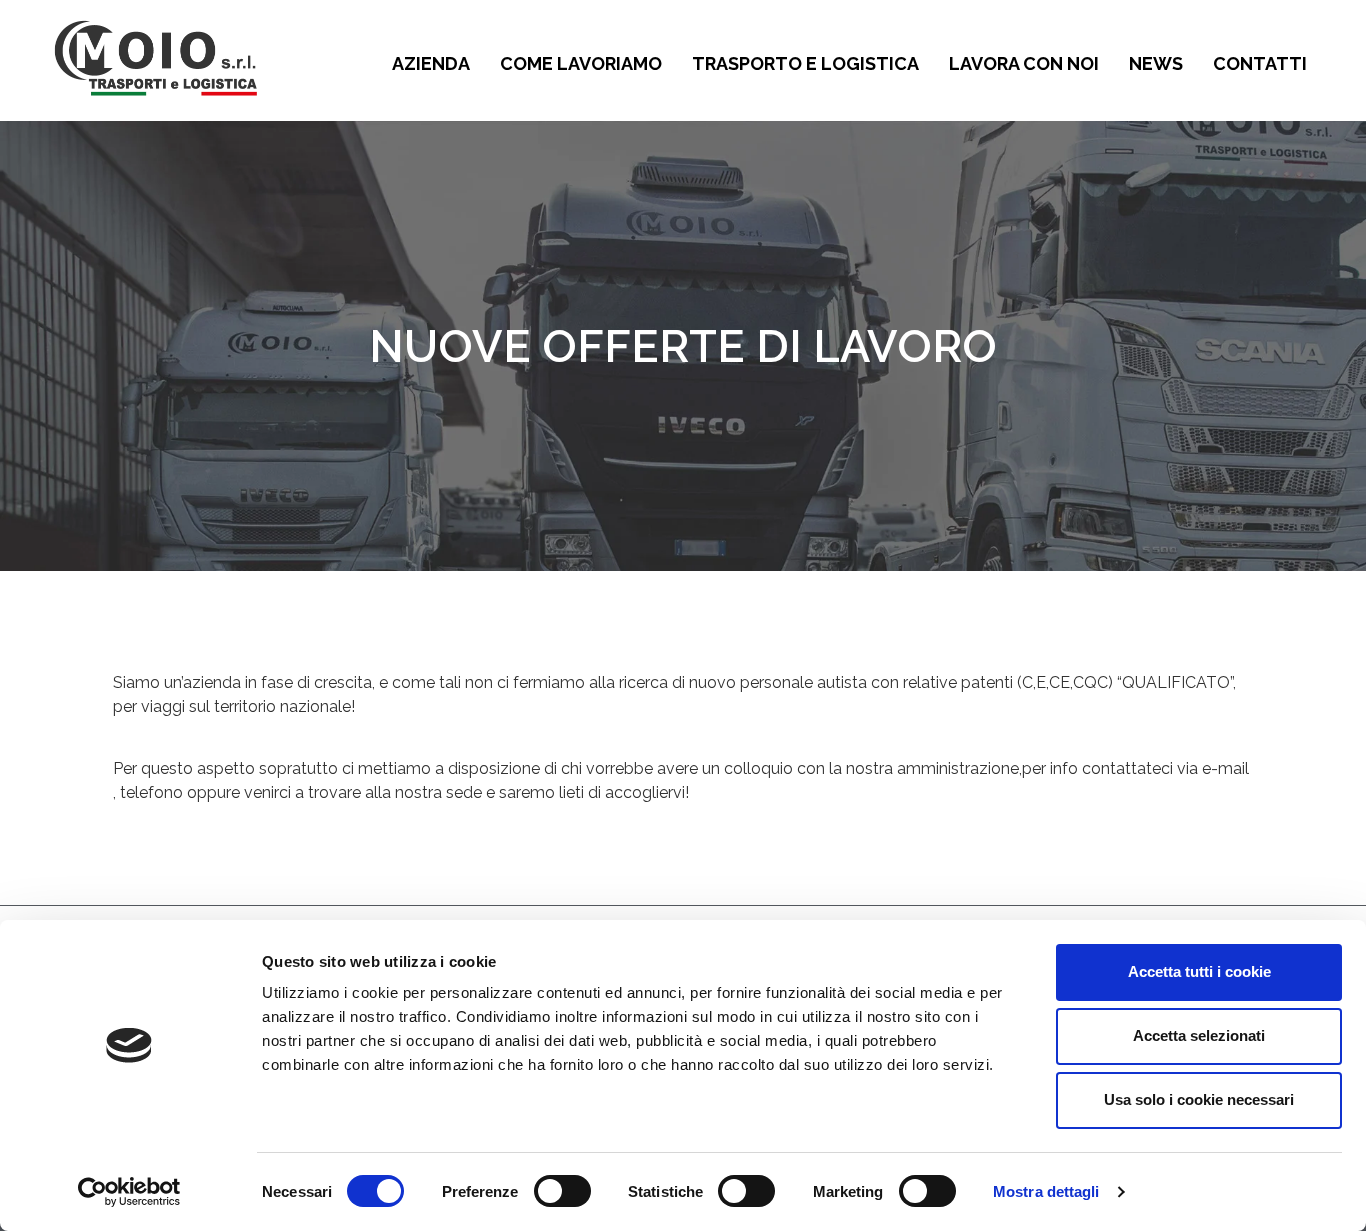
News (1156, 63)
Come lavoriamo (581, 63)
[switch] (562, 1191)
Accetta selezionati (1199, 1035)
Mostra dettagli (1046, 1191)
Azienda (431, 63)
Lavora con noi (1024, 63)
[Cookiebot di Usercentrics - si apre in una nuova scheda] (129, 1192)
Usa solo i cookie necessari (1199, 1099)
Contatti (1260, 63)
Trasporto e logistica (805, 63)
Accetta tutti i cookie (1199, 971)
